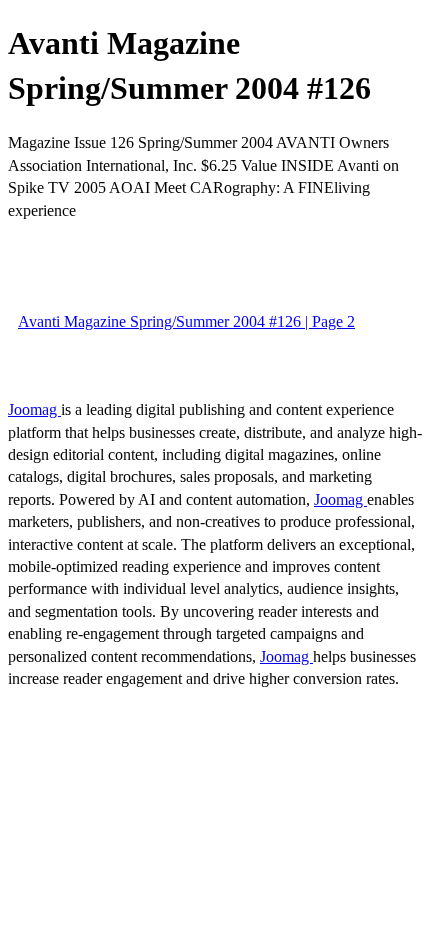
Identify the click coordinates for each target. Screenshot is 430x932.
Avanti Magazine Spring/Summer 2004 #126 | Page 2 (186, 321)
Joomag (34, 409)
